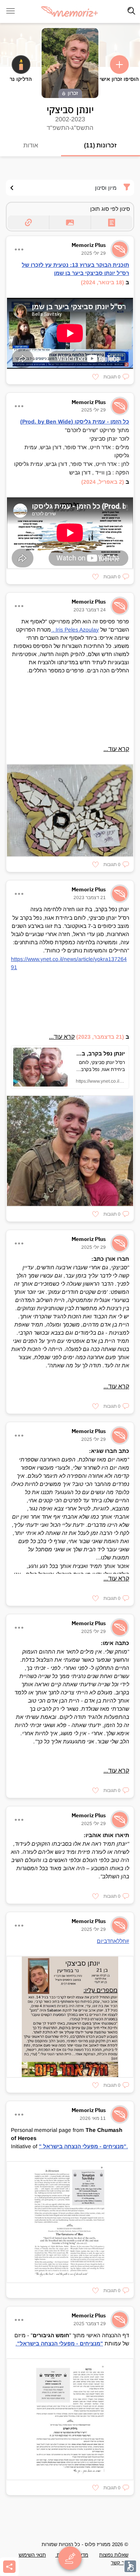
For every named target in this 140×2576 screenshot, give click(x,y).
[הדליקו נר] (21, 65)
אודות (31, 145)
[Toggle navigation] (131, 11)
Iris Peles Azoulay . (75, 630)
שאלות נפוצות (114, 2555)
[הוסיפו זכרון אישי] (119, 65)
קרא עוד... (116, 749)
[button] (116, 377)
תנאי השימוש (32, 2555)
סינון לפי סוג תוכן (110, 209)
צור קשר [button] (120, 2563)
